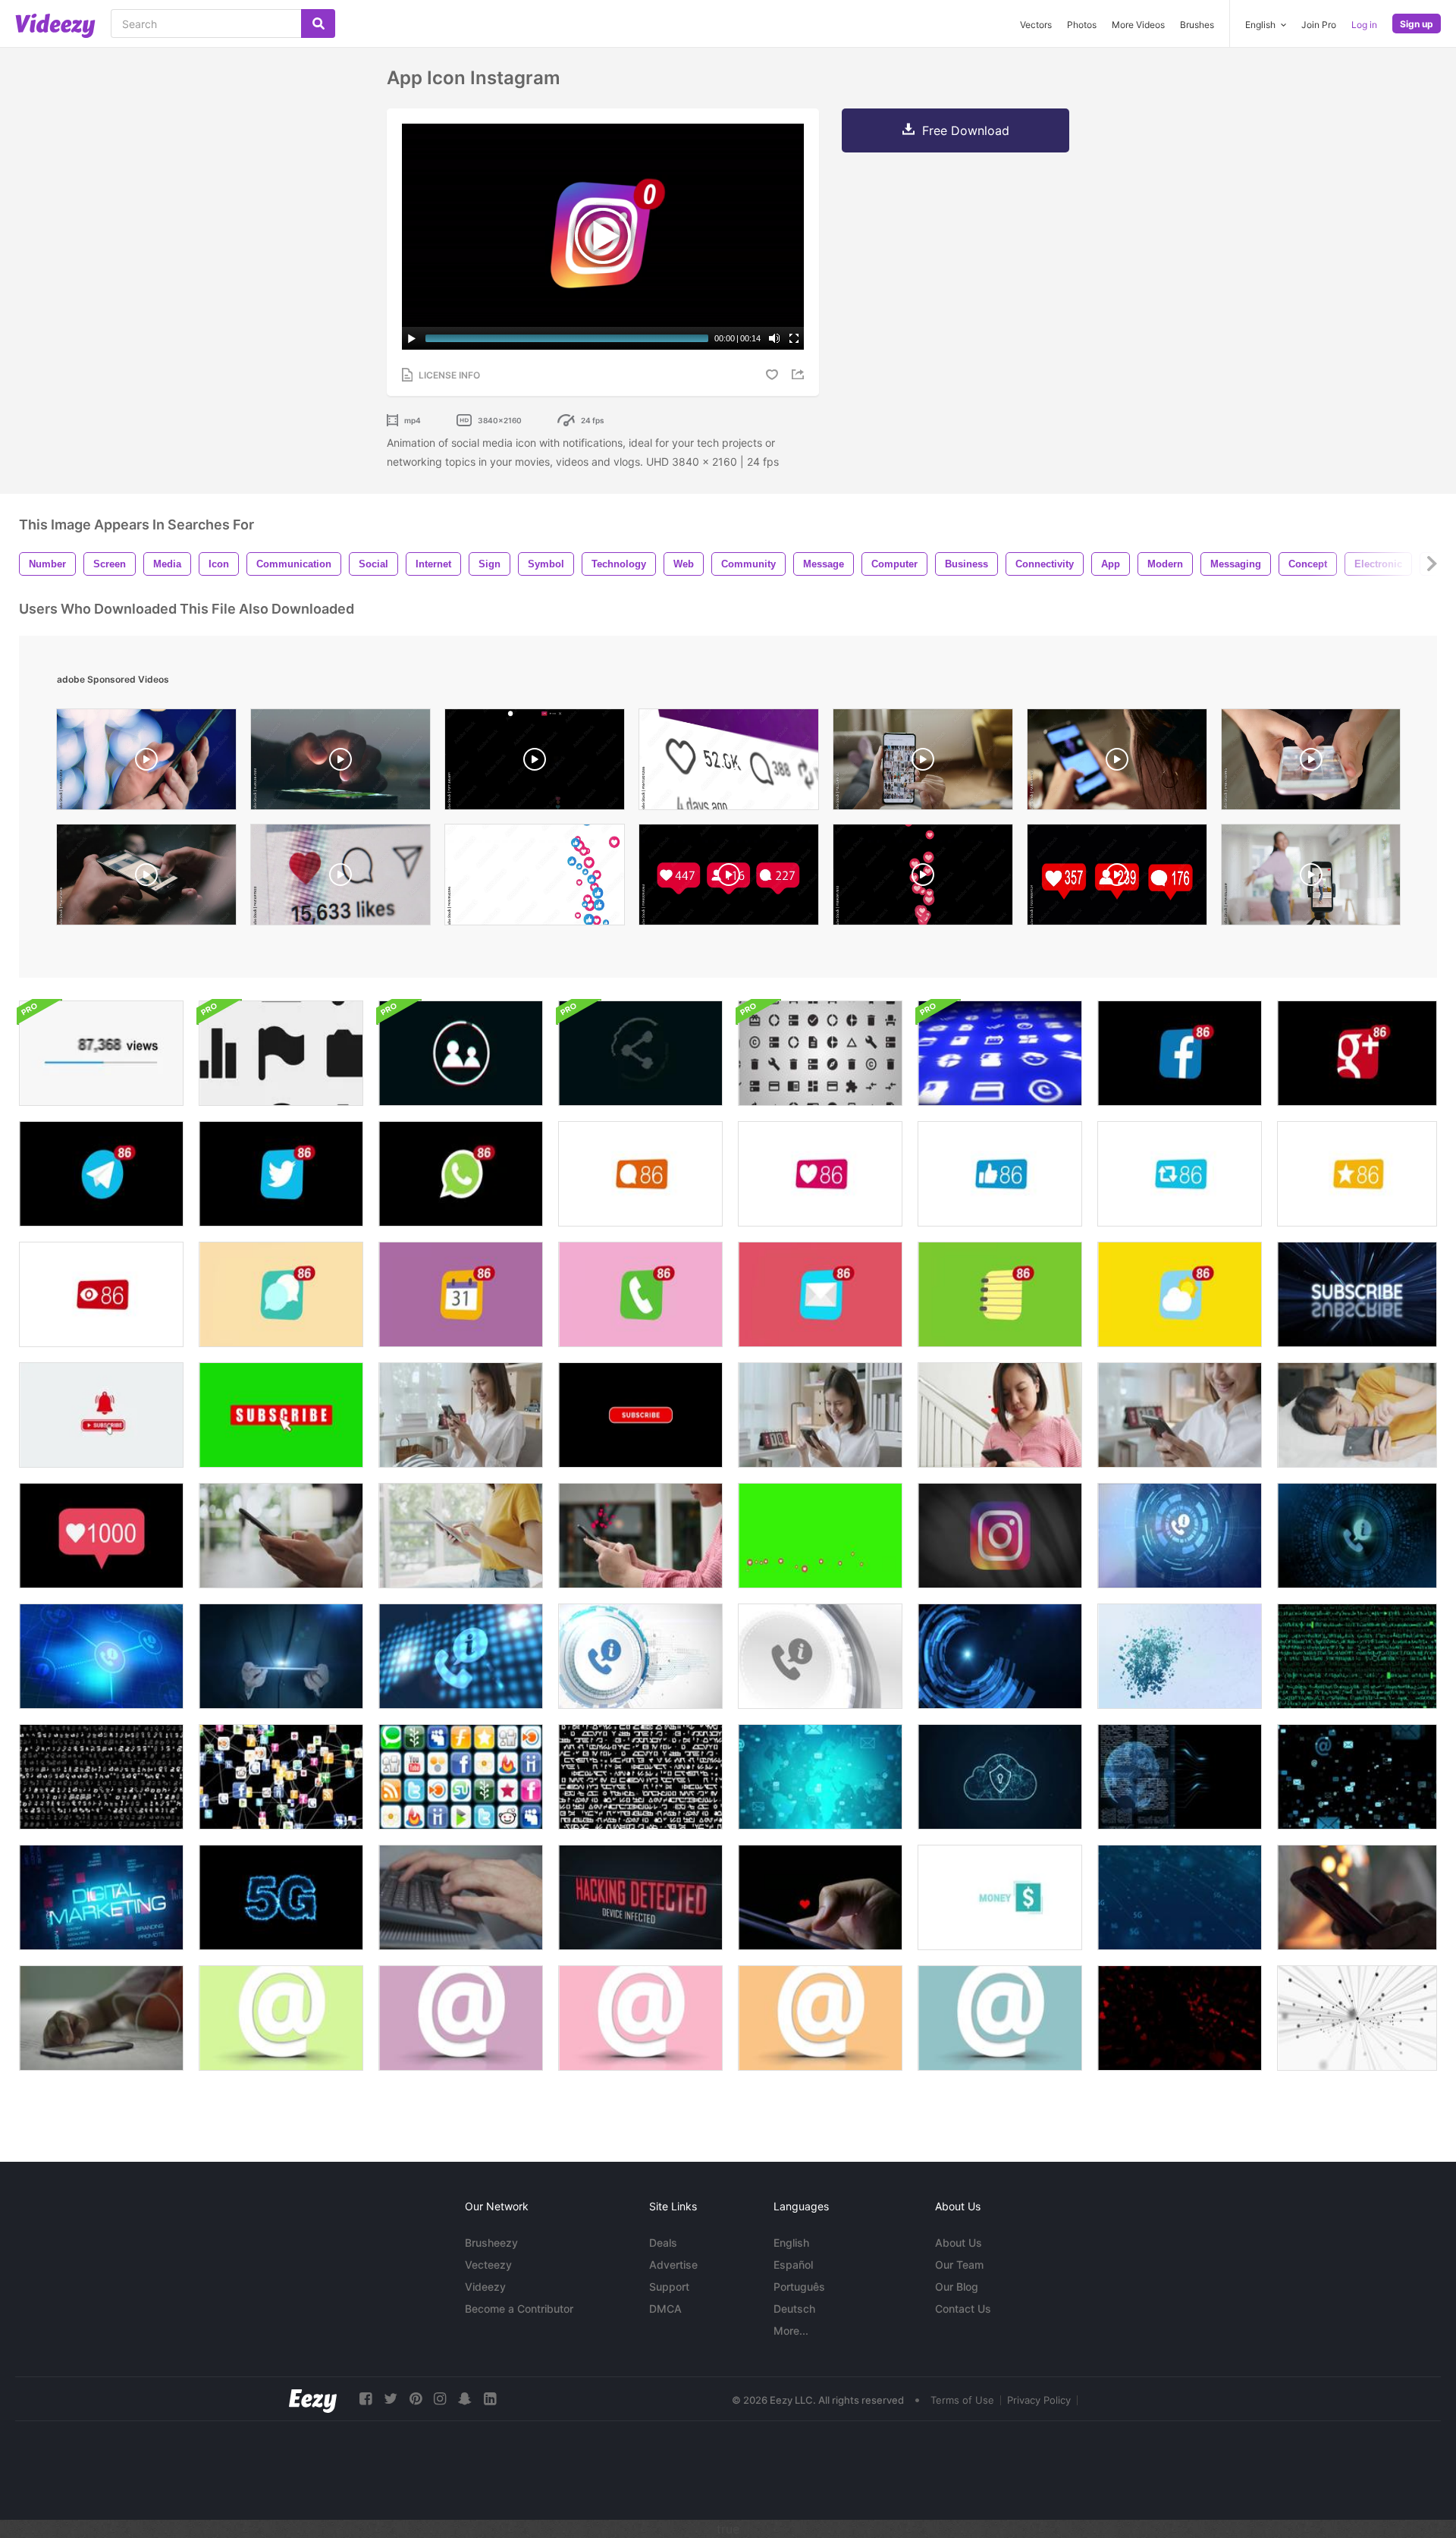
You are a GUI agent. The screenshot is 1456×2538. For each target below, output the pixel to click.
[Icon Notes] (1000, 1294)
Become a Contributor (519, 2309)
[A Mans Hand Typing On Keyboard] (461, 1897)
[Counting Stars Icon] (1357, 1174)
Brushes (1197, 25)
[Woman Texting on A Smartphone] (1180, 1415)
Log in (1364, 25)
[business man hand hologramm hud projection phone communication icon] (1180, 1536)
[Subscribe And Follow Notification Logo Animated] (101, 1415)
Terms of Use (962, 2400)
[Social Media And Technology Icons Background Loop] (281, 1053)
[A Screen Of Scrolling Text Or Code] (640, 1777)
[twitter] (391, 2399)
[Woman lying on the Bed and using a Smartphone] (1357, 1415)
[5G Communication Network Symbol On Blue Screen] (1180, 1897)
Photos (1082, 25)
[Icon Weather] (1180, 1294)
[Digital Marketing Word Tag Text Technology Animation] (101, 1897)
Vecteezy (488, 2265)
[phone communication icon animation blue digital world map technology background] (461, 1656)
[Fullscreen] (794, 338)
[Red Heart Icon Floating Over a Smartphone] (820, 1897)
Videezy (485, 2287)
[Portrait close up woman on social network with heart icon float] (1000, 1415)
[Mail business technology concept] (820, 1777)
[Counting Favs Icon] (820, 1174)
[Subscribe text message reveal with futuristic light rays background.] (1357, 1294)
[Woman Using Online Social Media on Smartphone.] (461, 1415)
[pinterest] (416, 2399)
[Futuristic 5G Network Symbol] (281, 1897)
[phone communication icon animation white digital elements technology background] (640, 1656)
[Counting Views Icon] (101, 1294)
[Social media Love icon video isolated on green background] (820, 1536)
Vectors (1036, 25)
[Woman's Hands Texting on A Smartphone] (1357, 1897)
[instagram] (440, 2399)
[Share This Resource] (800, 374)
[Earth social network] (1180, 1777)
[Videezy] (55, 26)
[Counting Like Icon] (1000, 1174)
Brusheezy (491, 2243)
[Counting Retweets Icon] (1180, 1174)
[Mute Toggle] (774, 338)
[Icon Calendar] (461, 1294)
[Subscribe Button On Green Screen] (281, 1415)
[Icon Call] (640, 1294)
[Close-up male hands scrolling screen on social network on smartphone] (146, 878)
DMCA (665, 2309)
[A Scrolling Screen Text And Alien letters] (101, 1777)
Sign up (1417, 24)
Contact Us (963, 2309)
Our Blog (957, 2287)
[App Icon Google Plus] (1357, 1053)
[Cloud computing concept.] (1000, 1777)
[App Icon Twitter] (281, 1174)
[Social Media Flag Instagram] (1000, 1536)
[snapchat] (465, 2399)
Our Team (959, 2265)
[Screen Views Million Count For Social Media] (101, 1053)
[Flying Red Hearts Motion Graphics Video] (1180, 2018)
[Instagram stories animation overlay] (535, 763)
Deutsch (794, 2309)
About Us (959, 2243)
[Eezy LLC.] (313, 2399)
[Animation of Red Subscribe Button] (640, 1415)
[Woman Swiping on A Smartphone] (820, 1415)
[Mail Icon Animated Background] (1357, 1777)
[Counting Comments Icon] (640, 1174)
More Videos (1138, 25)
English (791, 2243)
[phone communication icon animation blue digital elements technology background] (101, 1656)
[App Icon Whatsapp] (461, 1174)
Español (793, 2265)
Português (799, 2287)
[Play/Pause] (412, 338)
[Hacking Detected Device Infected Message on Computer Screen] (640, 1897)
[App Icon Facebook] (1180, 1053)
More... (791, 2331)
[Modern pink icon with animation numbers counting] (101, 1536)
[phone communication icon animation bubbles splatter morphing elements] (1180, 1656)
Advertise (673, 2265)
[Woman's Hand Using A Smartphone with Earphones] (101, 2018)
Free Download (966, 130)
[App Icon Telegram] (101, 1174)
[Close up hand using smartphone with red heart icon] (640, 1536)
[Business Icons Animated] (1000, 1897)
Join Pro (1319, 25)
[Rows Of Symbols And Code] (1357, 1656)
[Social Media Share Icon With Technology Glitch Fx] (640, 1053)
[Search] (318, 24)
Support (669, 2287)
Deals (663, 2243)
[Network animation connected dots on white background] (1357, 2018)
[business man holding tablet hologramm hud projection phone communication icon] (281, 1656)
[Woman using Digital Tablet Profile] (461, 1536)
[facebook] (366, 2399)
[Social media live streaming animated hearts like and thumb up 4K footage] (535, 878)
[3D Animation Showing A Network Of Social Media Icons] (281, 1777)
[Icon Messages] (281, 1294)
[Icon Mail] (820, 1294)
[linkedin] (490, 2399)
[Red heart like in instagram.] (340, 878)
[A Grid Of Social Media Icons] (461, 1777)
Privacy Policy (1039, 2400)
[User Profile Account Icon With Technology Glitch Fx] (461, 1053)
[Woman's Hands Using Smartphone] (281, 1536)
